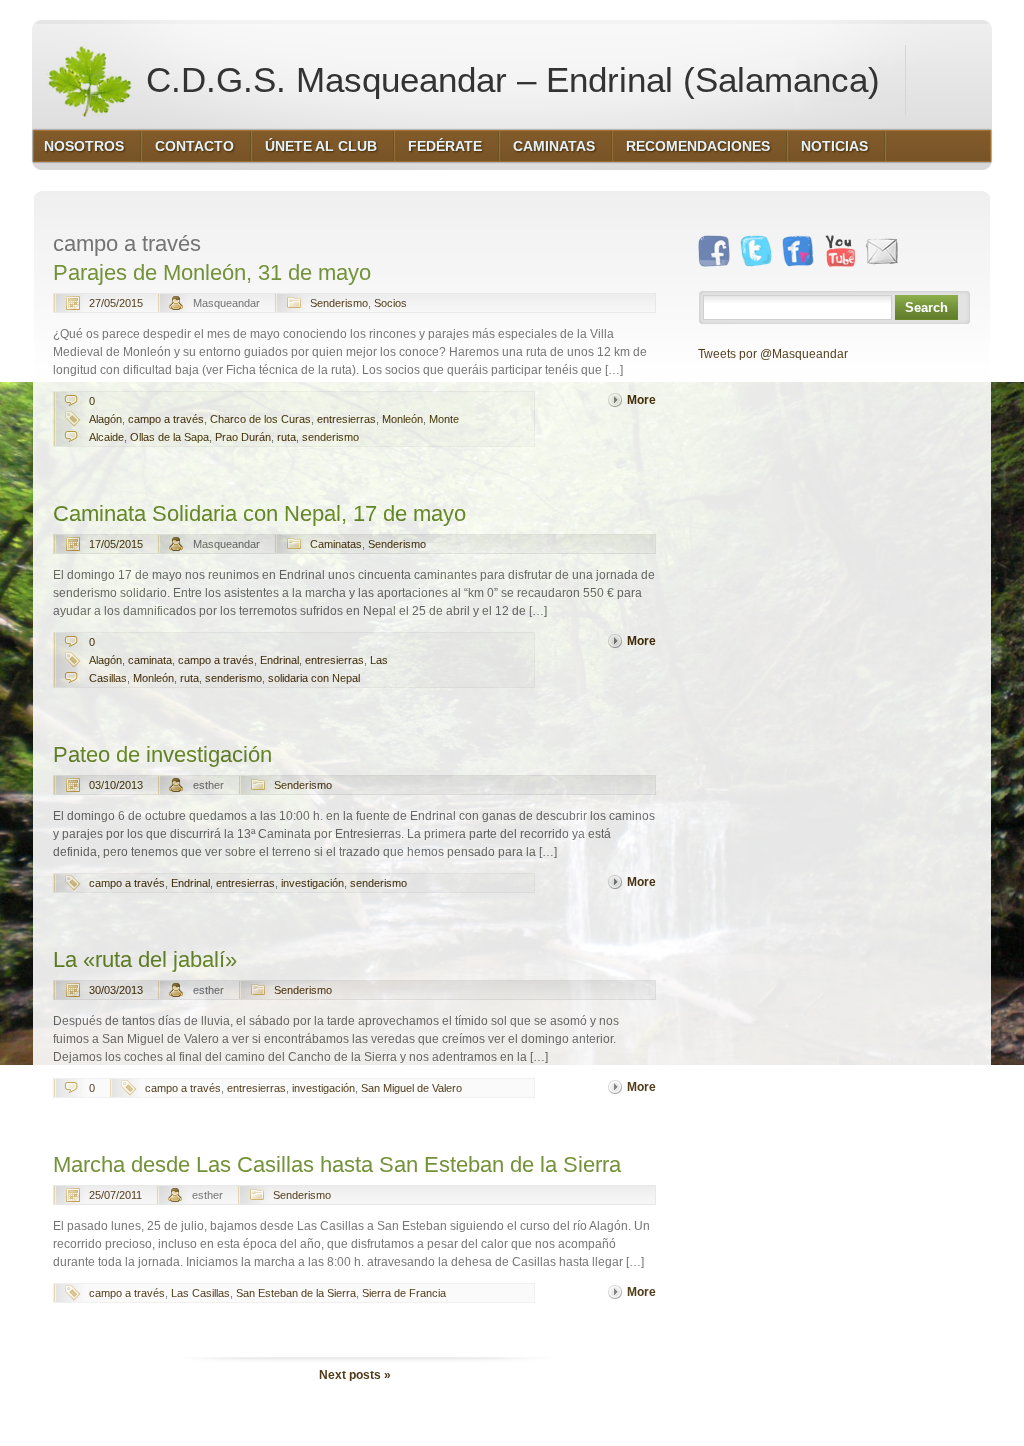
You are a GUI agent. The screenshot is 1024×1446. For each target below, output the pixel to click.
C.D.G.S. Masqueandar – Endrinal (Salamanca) (508, 79)
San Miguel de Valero (411, 1088)
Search (926, 307)
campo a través (166, 419)
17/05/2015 (116, 544)
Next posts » (355, 1375)
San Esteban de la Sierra (296, 1293)
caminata (150, 660)
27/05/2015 (116, 303)
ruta (286, 437)
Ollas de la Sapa (169, 437)
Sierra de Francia (404, 1293)
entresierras (346, 419)
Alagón (105, 419)
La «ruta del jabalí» (145, 959)
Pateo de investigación (162, 754)
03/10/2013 (116, 785)
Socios (390, 303)
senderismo (330, 437)
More (641, 400)
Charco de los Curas (260, 419)
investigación (312, 883)
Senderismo (339, 303)
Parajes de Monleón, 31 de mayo (212, 272)
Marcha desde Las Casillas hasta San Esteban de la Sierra (337, 1164)
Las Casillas (200, 1293)
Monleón (402, 419)
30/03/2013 (116, 990)
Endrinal (279, 660)
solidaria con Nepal (314, 678)
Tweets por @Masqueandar (773, 354)
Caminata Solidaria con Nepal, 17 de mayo (259, 513)
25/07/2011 (115, 1195)
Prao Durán (243, 437)
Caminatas (336, 544)
